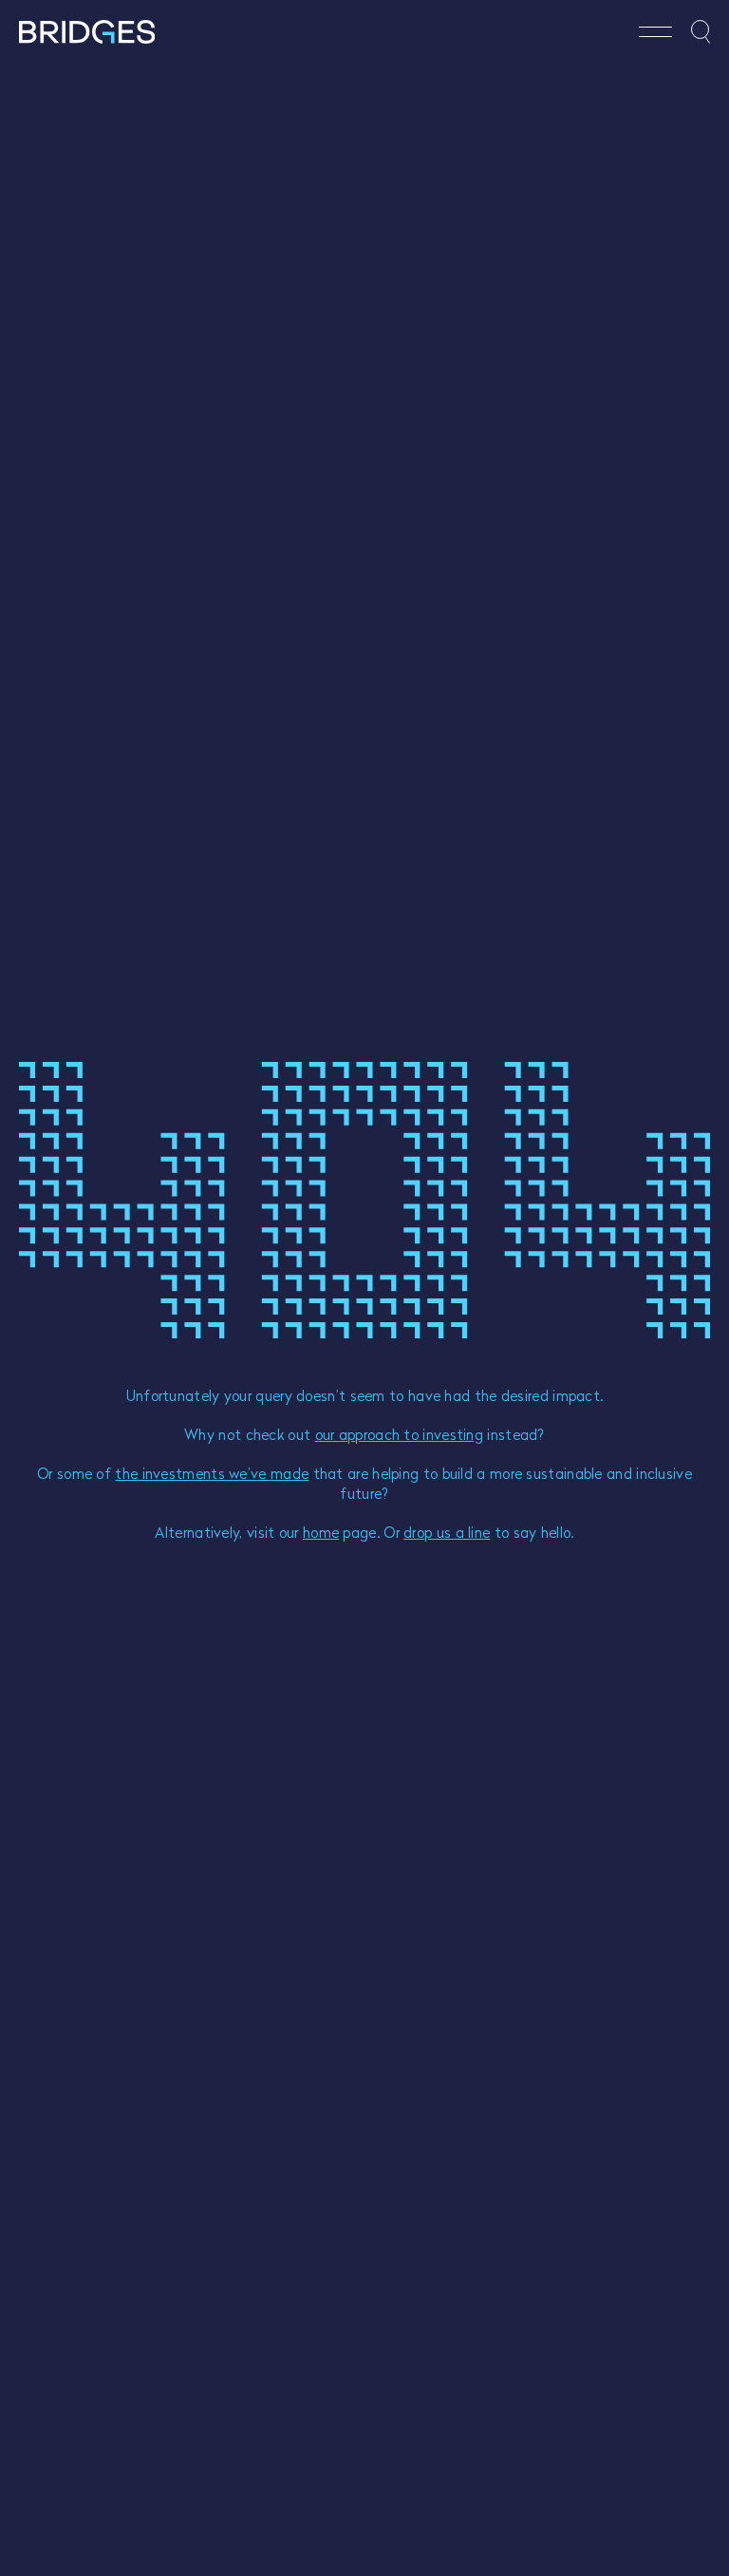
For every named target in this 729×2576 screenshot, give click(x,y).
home (321, 1532)
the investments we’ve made (212, 1473)
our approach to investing (400, 1434)
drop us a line (447, 1532)
